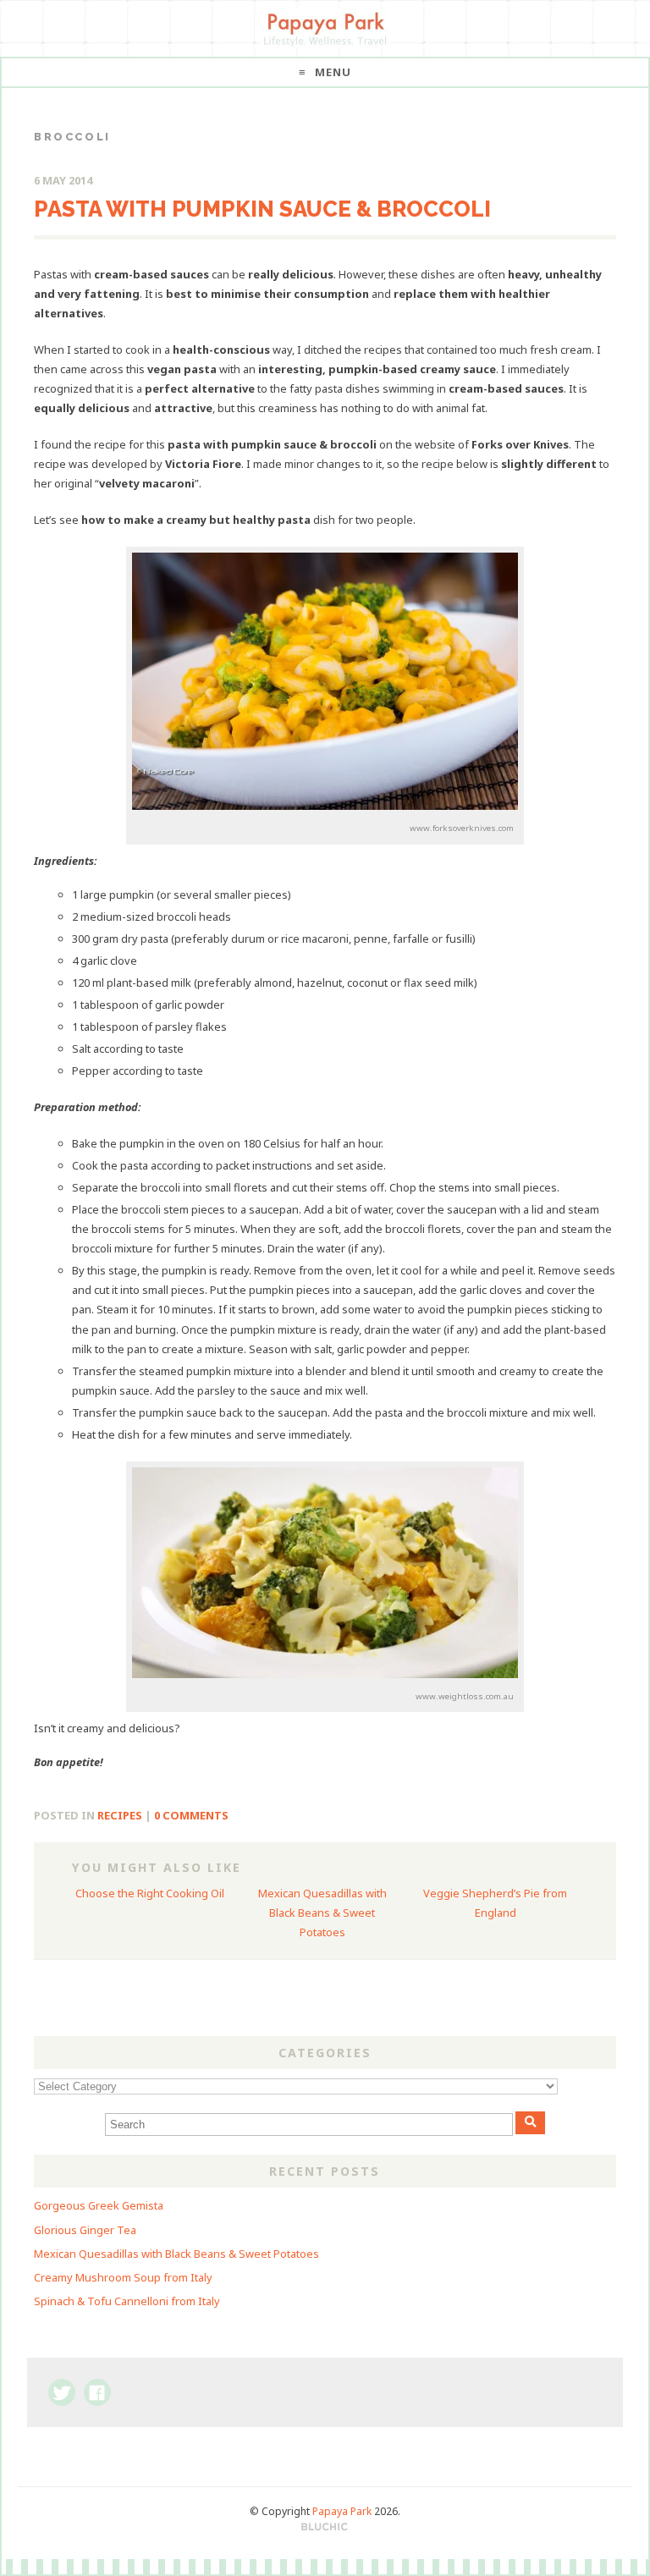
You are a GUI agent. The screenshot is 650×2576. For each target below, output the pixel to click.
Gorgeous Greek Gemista (99, 2205)
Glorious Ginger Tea (85, 2230)
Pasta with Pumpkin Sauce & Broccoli (262, 209)
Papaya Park (342, 2511)
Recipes (120, 1815)
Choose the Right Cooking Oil (150, 1893)
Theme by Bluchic (325, 2527)
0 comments (191, 1815)
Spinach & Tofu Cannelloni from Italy (127, 2301)
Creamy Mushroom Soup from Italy (123, 2277)
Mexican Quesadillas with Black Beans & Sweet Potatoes (322, 1913)
